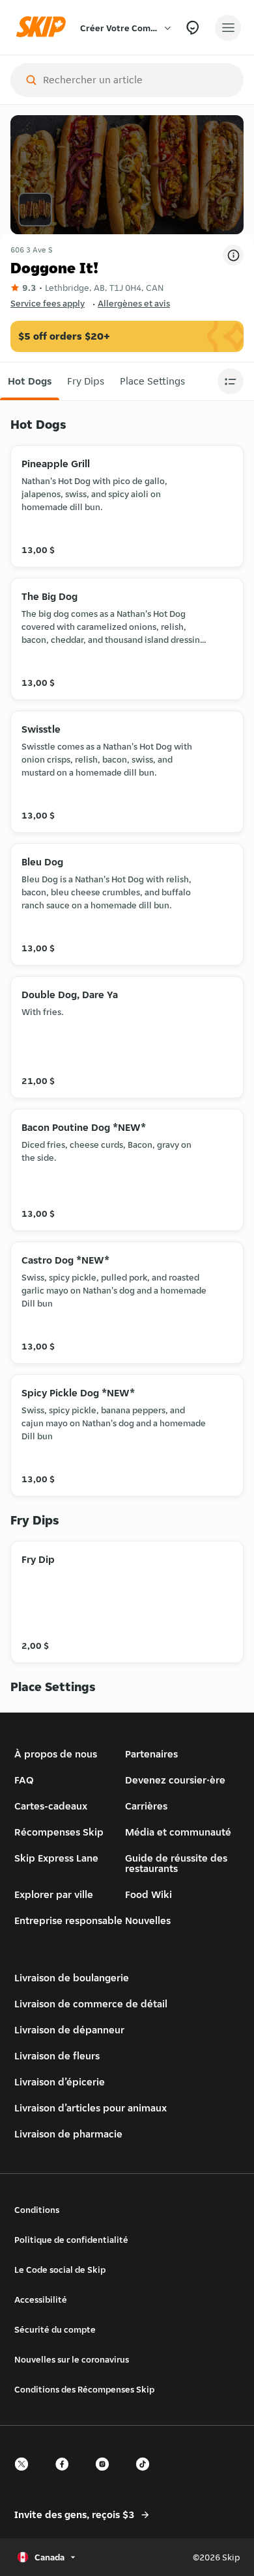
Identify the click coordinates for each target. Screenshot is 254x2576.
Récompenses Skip (59, 1832)
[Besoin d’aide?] (192, 28)
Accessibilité (41, 2299)
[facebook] (66, 2475)
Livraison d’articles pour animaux (91, 2108)
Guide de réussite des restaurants (176, 1863)
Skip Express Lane (56, 1858)
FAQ (24, 1780)
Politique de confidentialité (71, 2240)
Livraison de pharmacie (68, 2134)
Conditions (37, 2210)
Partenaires (151, 1754)
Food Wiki (148, 1894)
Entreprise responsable (68, 1920)
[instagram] (106, 2475)
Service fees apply (48, 303)
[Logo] (44, 28)
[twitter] (25, 2475)
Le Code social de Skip (60, 2270)
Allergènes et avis (134, 303)
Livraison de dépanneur (69, 2030)
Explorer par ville (54, 1894)
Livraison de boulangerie (72, 1978)
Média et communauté (178, 1832)
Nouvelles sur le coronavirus (72, 2359)
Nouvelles (148, 1920)
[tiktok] (147, 2475)
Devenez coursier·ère (175, 1780)
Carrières (146, 1806)
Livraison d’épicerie (60, 2082)
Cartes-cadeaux (51, 1806)
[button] (30, 381)
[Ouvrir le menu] (228, 28)
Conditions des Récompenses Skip (84, 2389)
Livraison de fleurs (57, 2056)
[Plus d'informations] (233, 255)
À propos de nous (56, 1754)
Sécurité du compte (55, 2329)
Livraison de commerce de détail (91, 2004)
